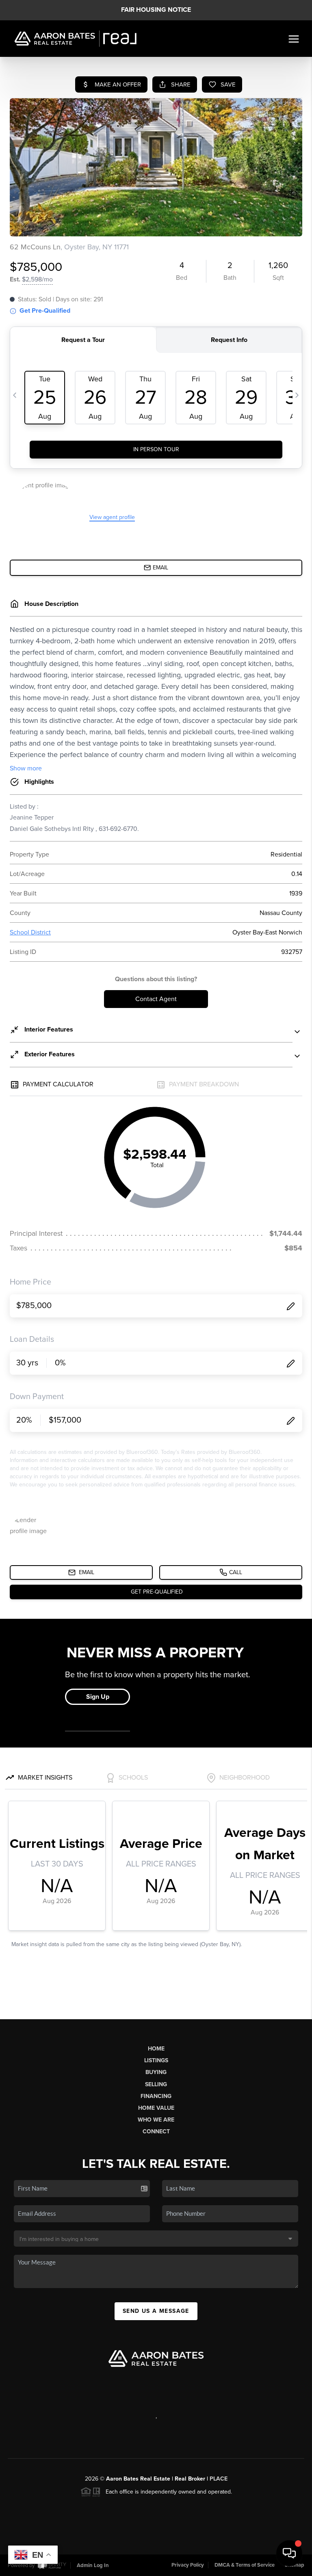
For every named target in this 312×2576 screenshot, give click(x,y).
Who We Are (156, 2120)
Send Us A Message (156, 2311)
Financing (156, 2096)
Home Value (156, 2108)
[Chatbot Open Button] (289, 2553)
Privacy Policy (188, 2565)
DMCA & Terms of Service (245, 2565)
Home (156, 2049)
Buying (156, 2072)
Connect (156, 2132)
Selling (156, 2084)
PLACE (219, 2479)
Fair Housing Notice (156, 10)
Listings (156, 2060)
